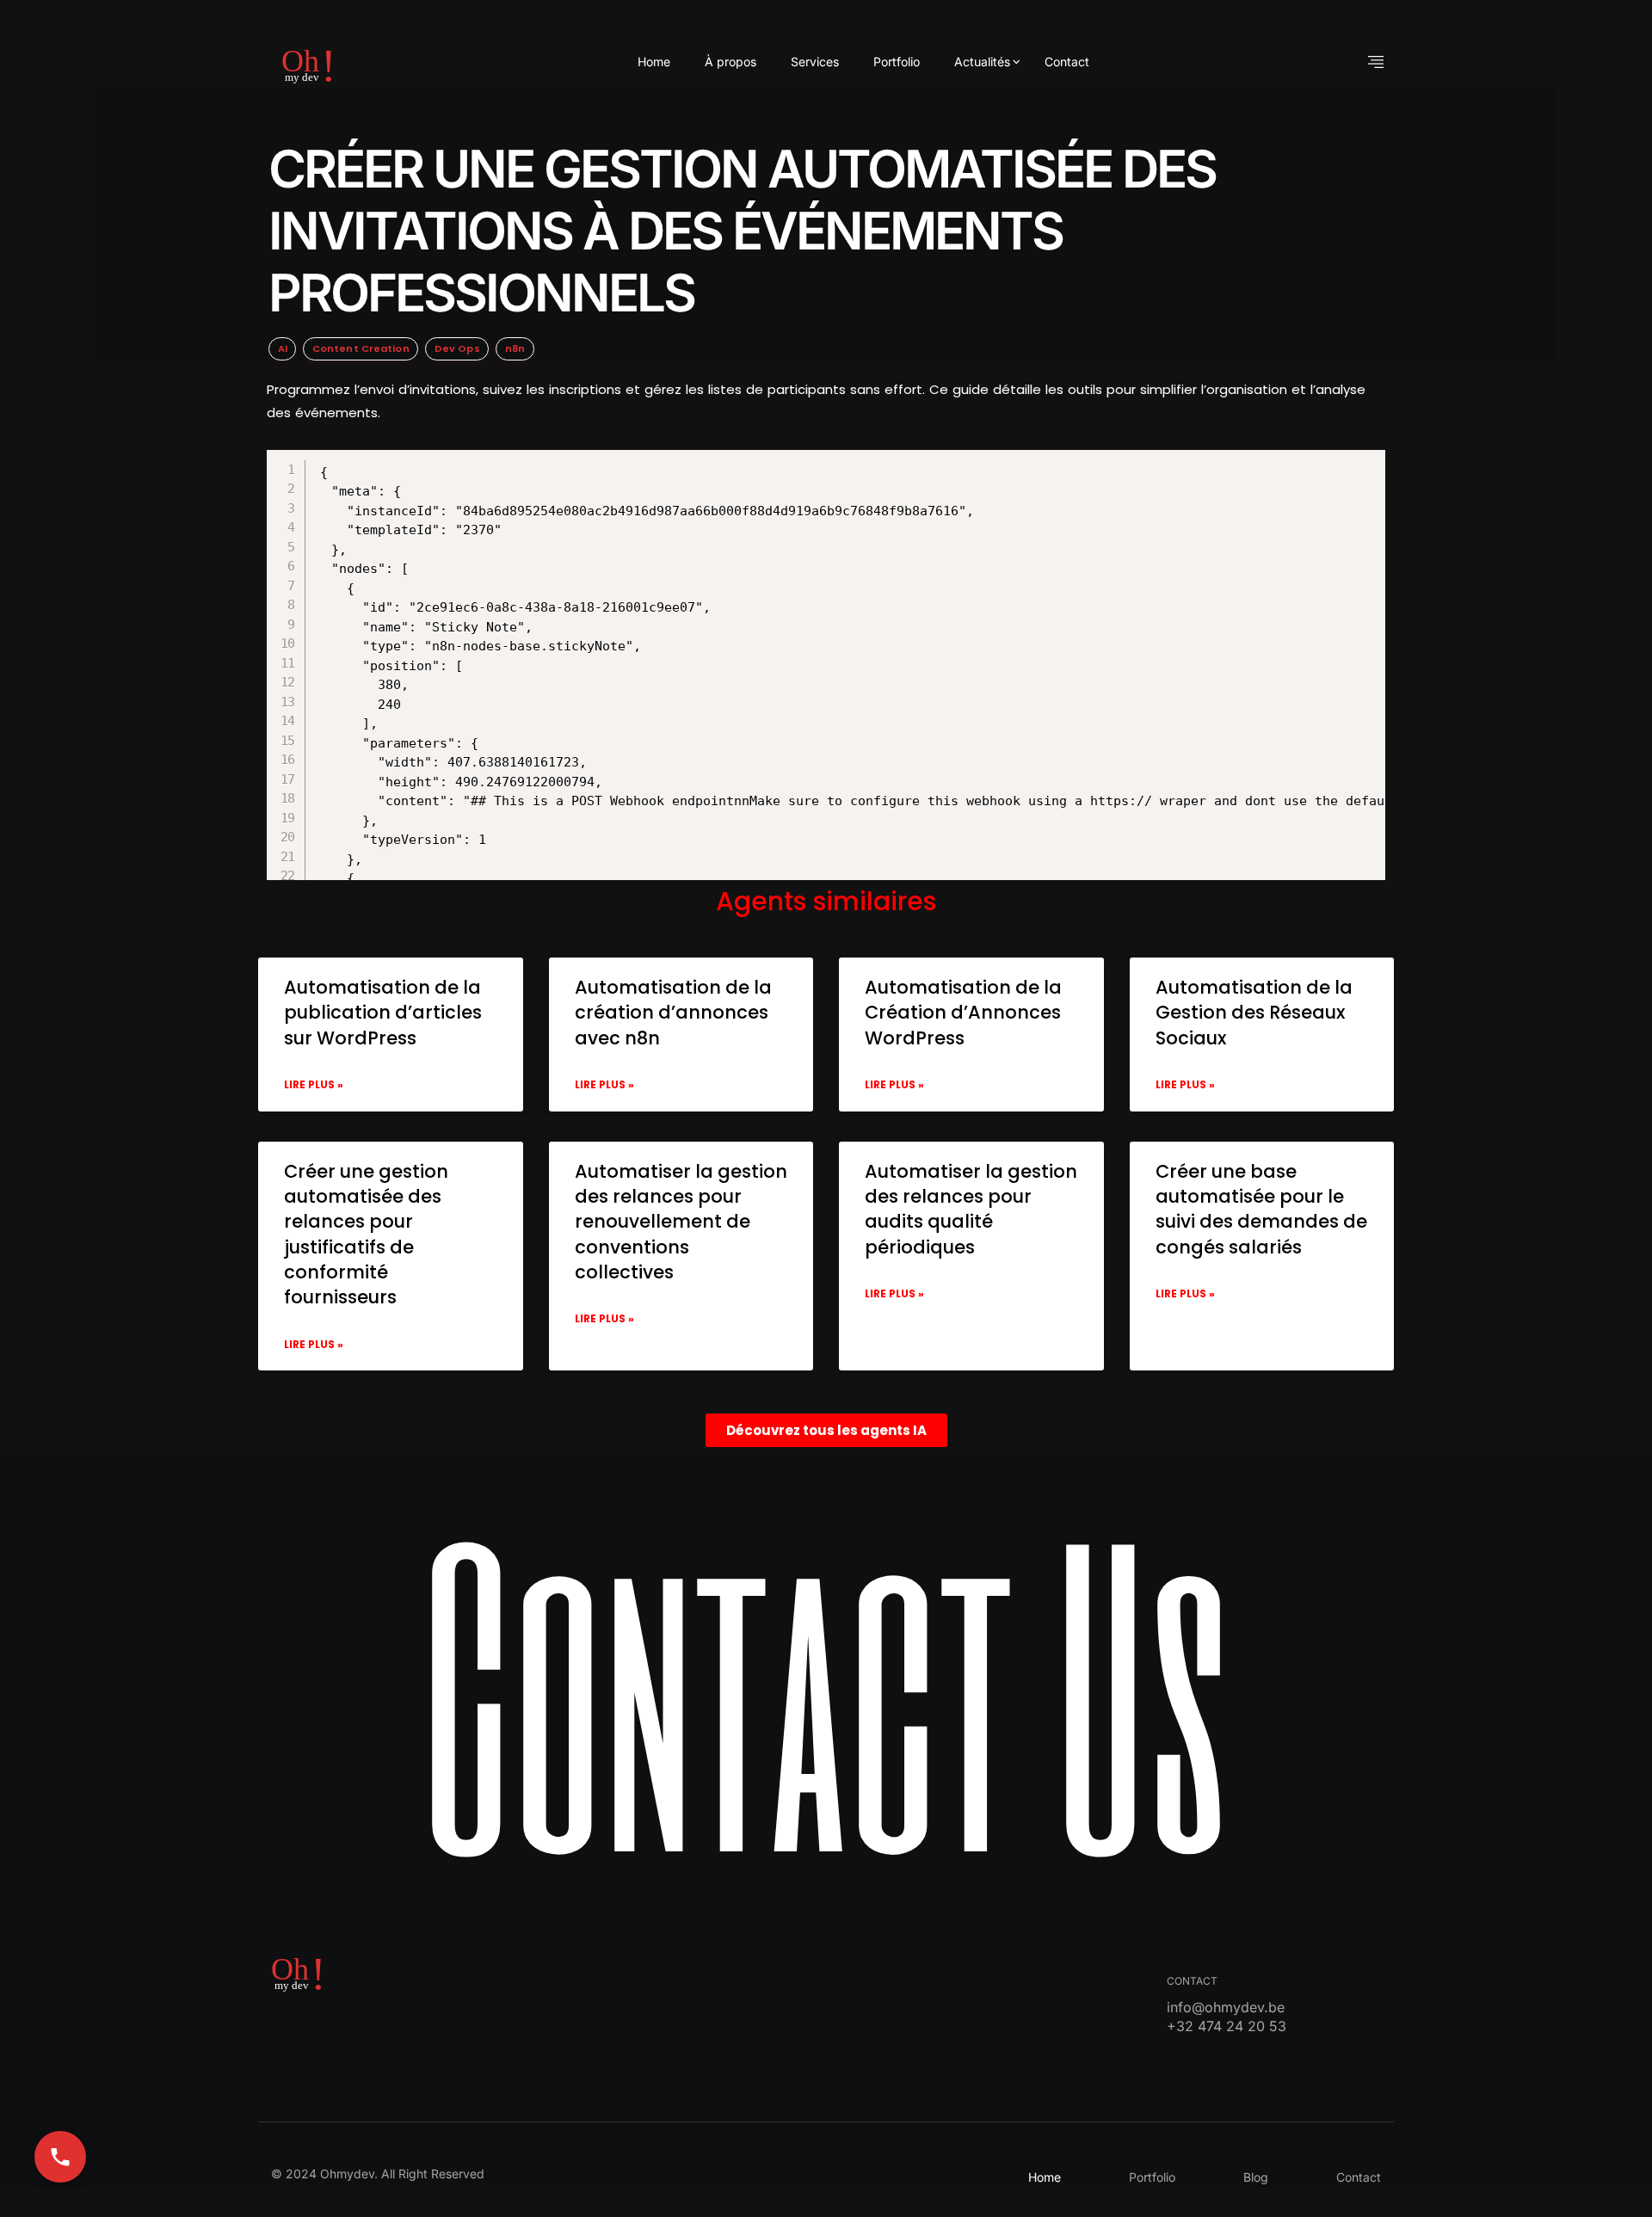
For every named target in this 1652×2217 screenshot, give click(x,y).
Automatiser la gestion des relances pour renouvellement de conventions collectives (681, 1222)
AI (283, 348)
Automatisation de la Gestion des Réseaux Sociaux (1254, 1013)
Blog (1256, 2177)
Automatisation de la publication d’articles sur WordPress (383, 1013)
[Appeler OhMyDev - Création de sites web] (60, 2157)
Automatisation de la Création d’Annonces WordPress (963, 1013)
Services (815, 62)
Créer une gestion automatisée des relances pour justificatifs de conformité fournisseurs (366, 1235)
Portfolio (897, 62)
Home (654, 62)
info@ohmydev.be (1226, 2007)
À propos (730, 62)
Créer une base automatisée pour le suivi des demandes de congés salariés (1261, 1209)
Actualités (982, 62)
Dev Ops (457, 348)
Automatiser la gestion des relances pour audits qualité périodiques (971, 1209)
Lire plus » (314, 1084)
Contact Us (826, 1689)
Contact (1067, 62)
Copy (849, 465)
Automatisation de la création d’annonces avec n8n (673, 1013)
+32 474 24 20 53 (1227, 2026)
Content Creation (361, 348)
